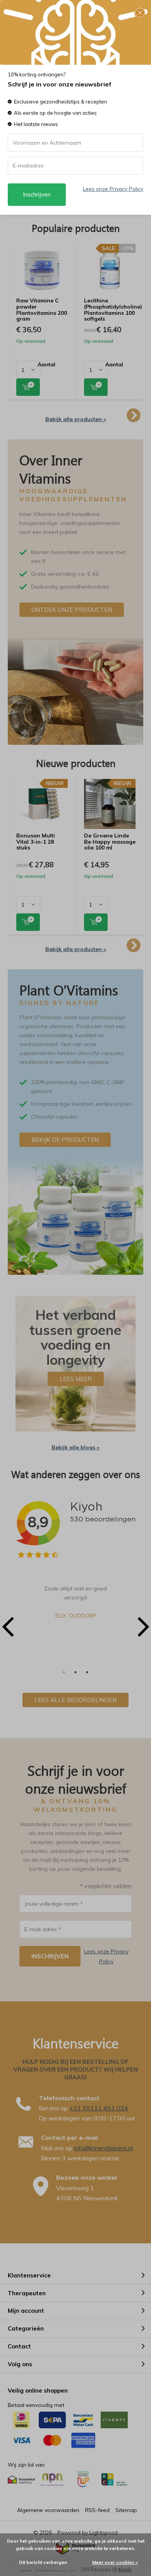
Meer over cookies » (115, 2562)
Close (140, 13)
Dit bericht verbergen (43, 2562)
